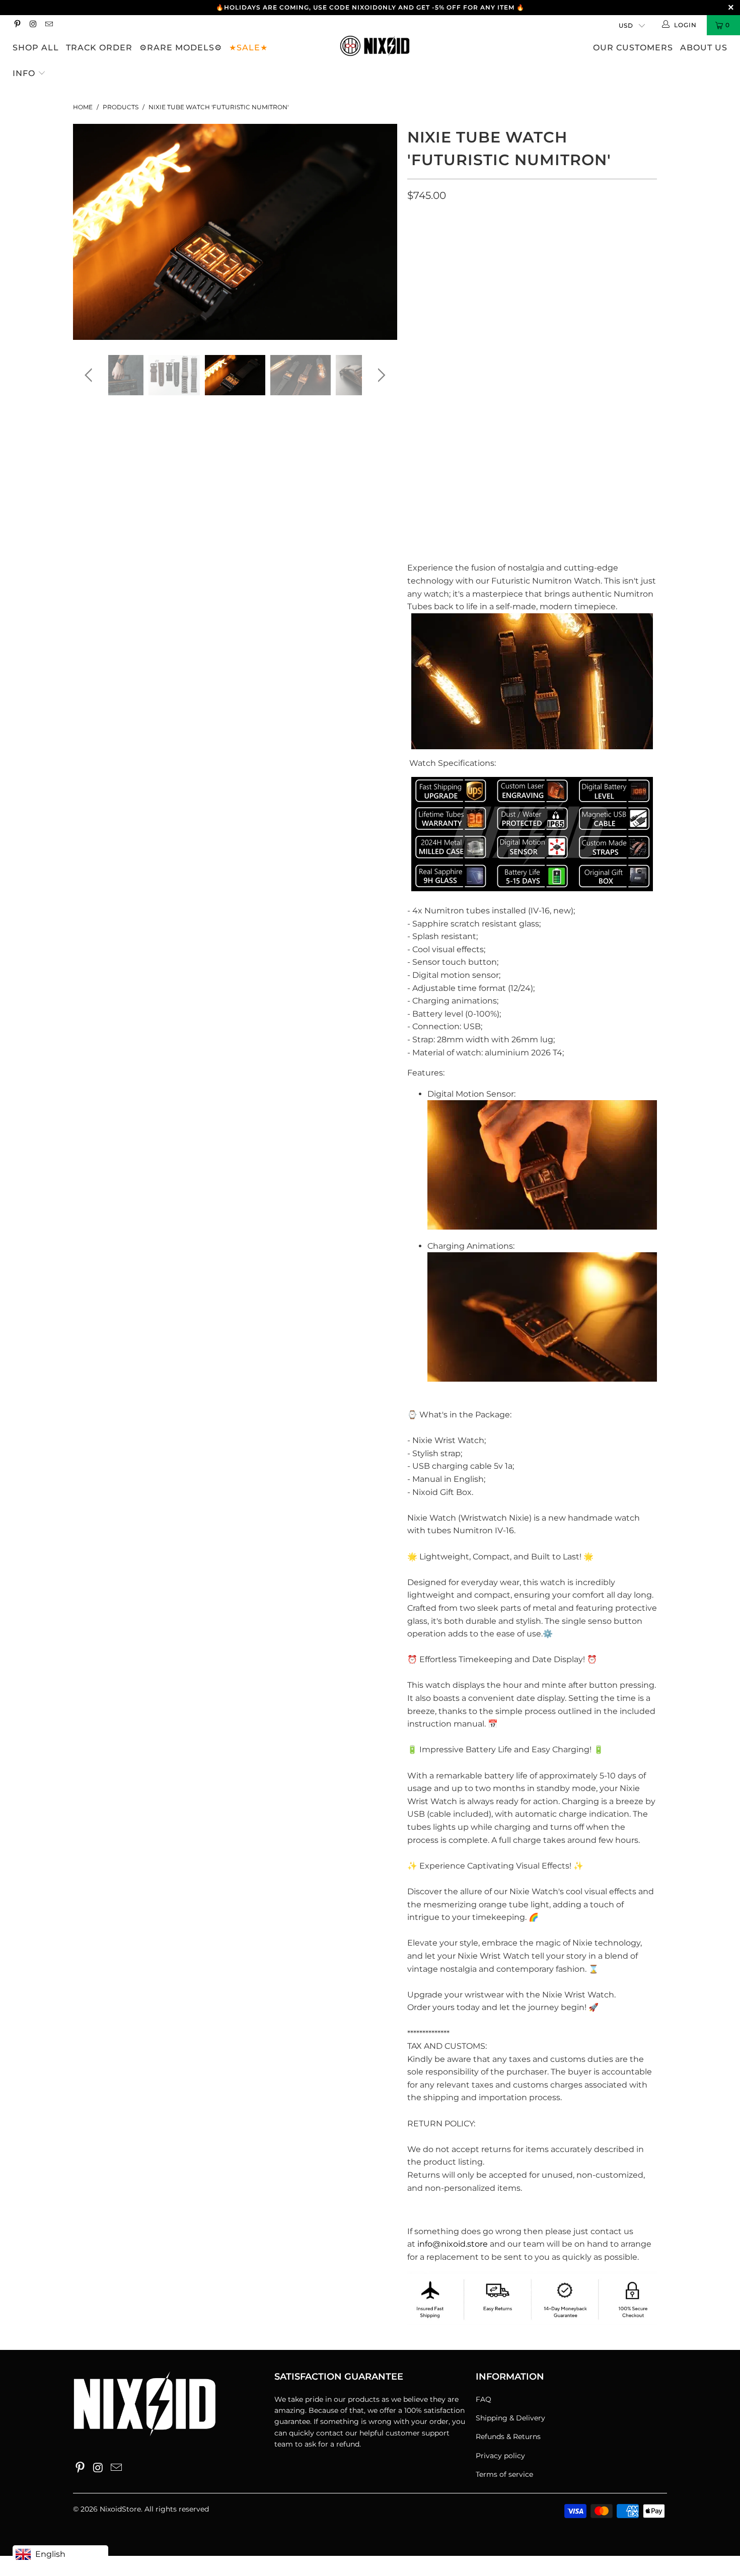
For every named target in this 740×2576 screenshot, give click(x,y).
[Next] (380, 232)
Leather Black (442, 282)
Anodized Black (445, 238)
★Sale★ (248, 48)
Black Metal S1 (594, 282)
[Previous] (90, 232)
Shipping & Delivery (510, 2418)
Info (25, 73)
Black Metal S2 (442, 308)
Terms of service (504, 2474)
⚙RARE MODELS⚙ (181, 48)
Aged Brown (517, 238)
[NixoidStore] (375, 47)
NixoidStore (120, 2509)
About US (704, 48)
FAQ (484, 2399)
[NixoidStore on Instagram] (32, 25)
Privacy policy (500, 2456)
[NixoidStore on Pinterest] (17, 25)
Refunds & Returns (508, 2437)
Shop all (36, 48)
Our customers (633, 48)
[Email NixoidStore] (49, 25)
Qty (414, 357)
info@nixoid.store (453, 2244)
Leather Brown (518, 282)
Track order (99, 48)
